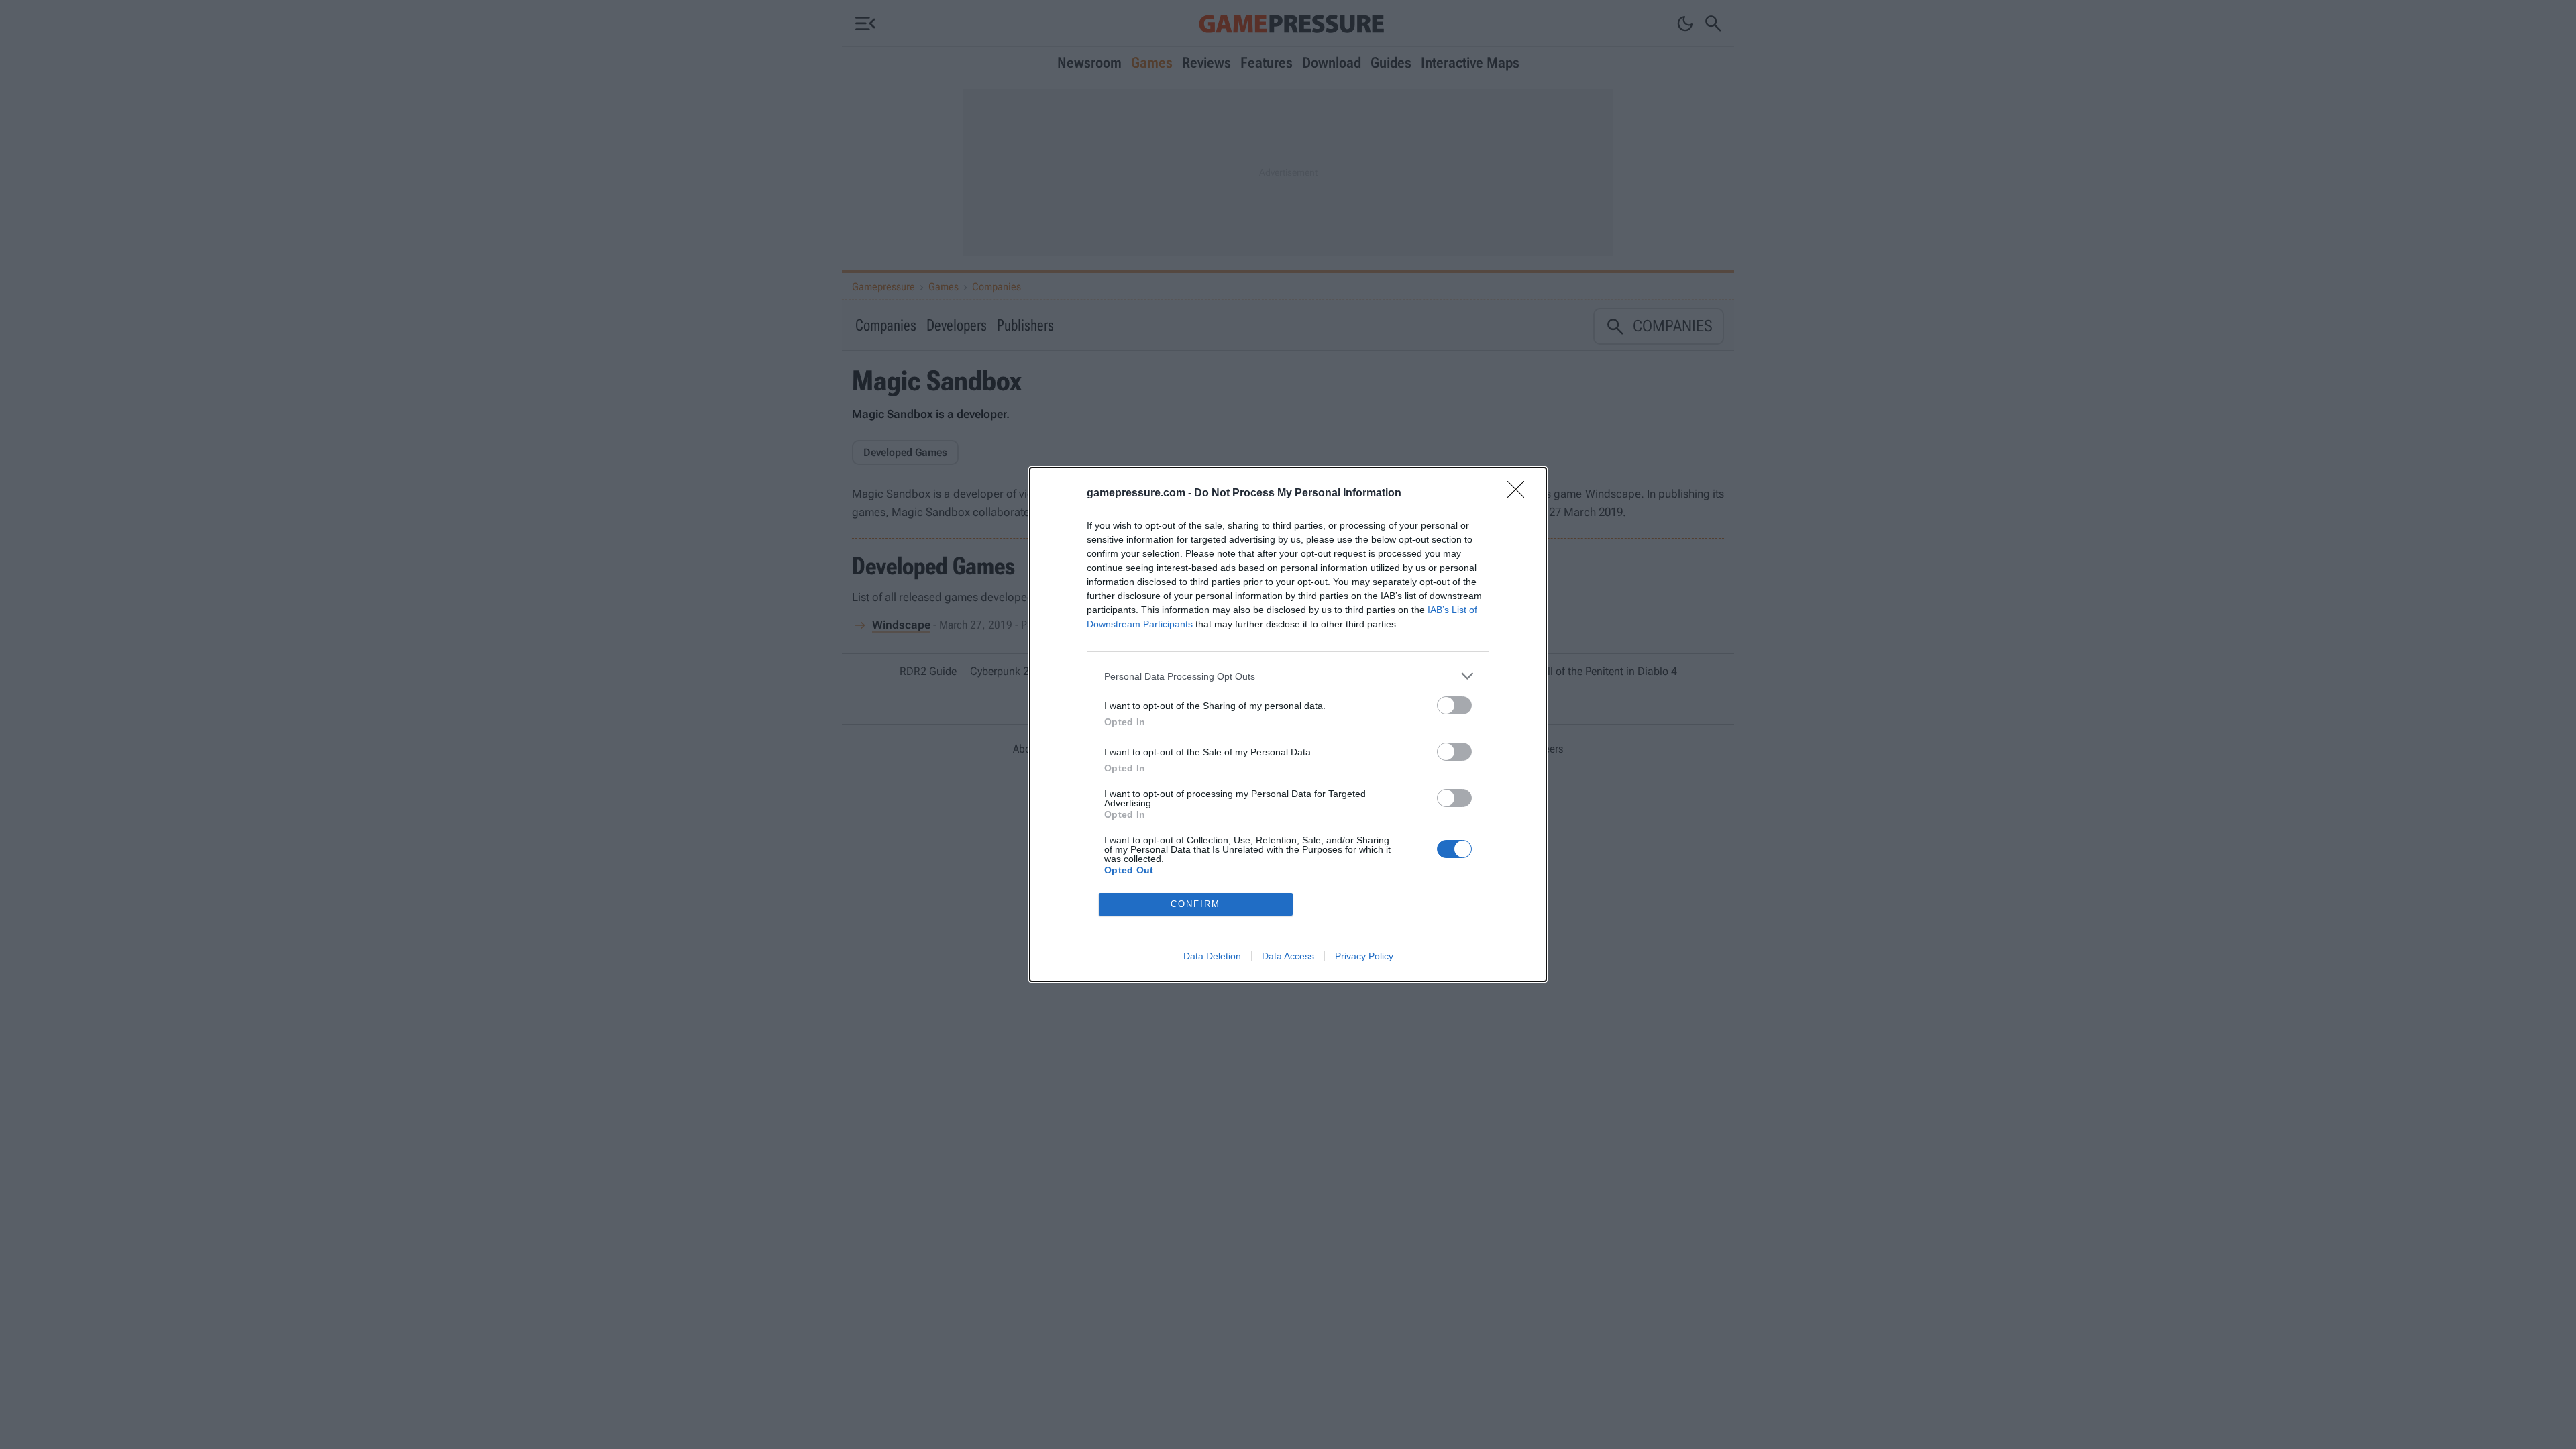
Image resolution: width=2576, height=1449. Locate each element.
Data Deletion (1212, 956)
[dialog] (1288, 724)
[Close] (1520, 494)
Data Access (1288, 956)
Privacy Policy (1364, 956)
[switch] (1454, 705)
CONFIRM (1195, 904)
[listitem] (1288, 676)
